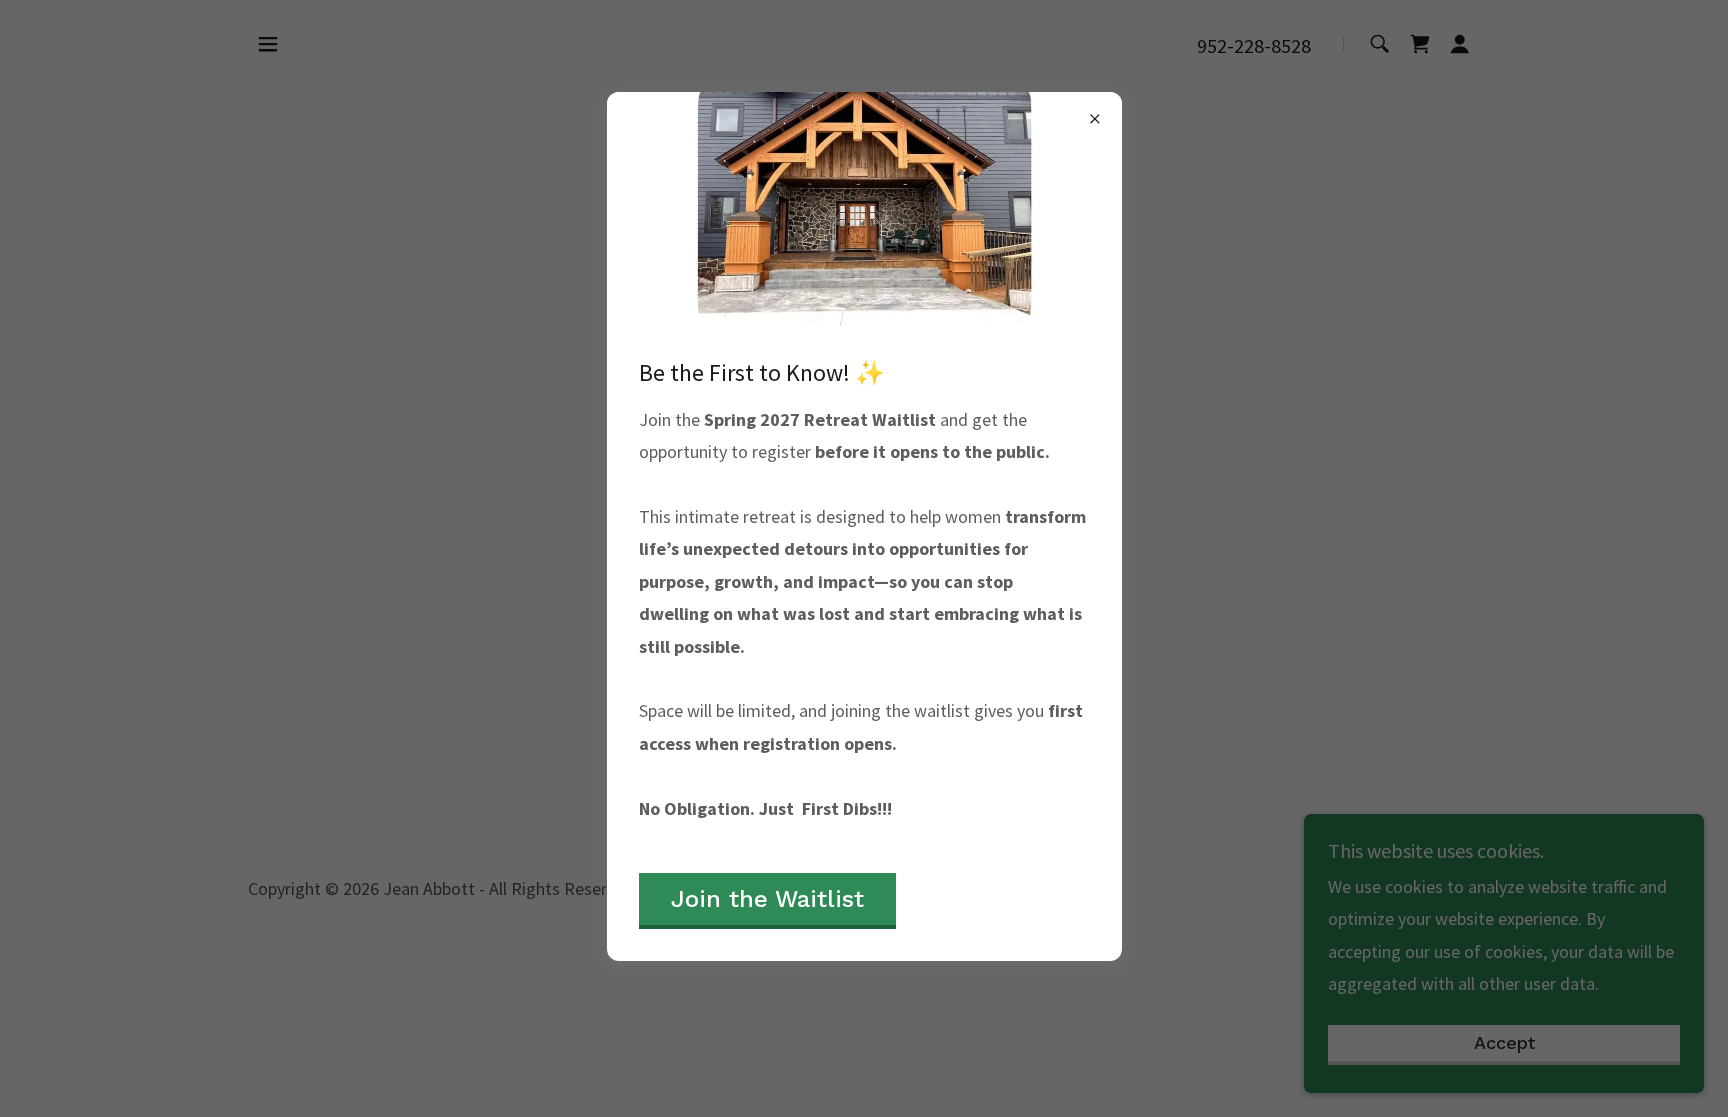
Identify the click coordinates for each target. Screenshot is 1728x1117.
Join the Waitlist (767, 899)
